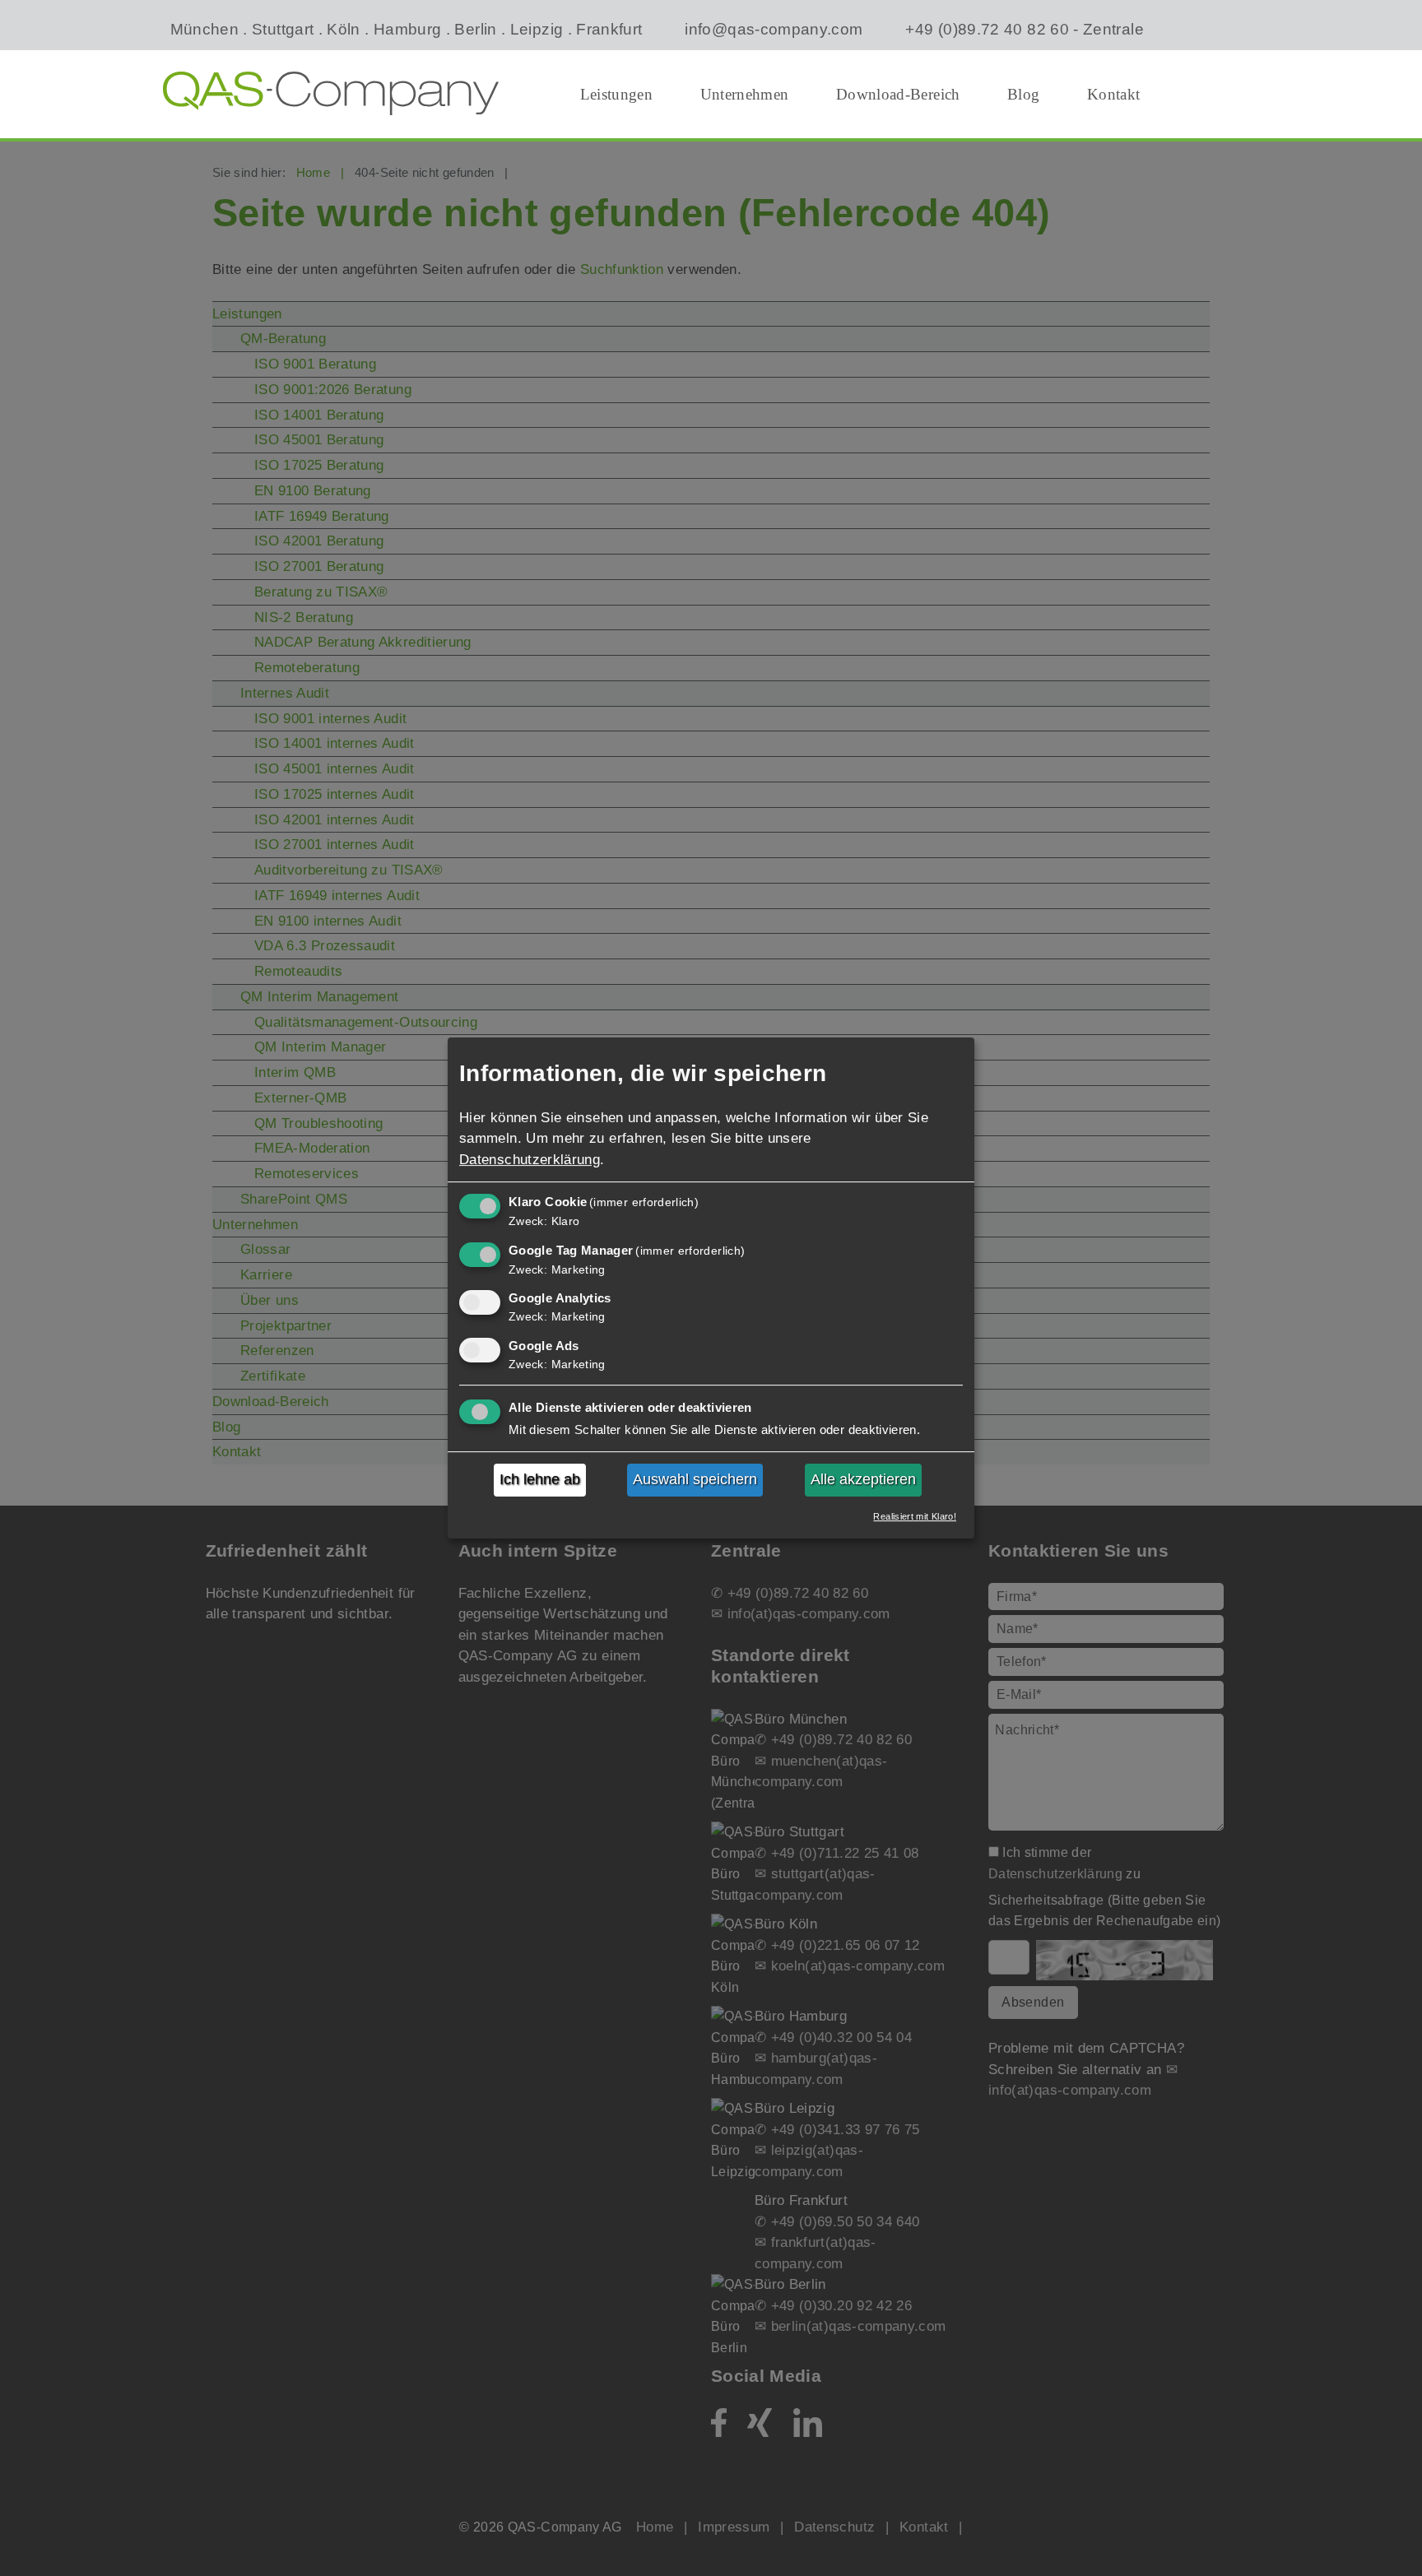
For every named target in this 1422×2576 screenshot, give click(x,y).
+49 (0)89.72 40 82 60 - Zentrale (1024, 29)
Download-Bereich (898, 94)
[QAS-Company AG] (331, 93)
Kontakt (1114, 94)
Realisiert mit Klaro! (915, 1516)
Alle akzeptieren (863, 1480)
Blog (1023, 94)
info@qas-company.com (774, 29)
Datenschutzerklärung (530, 1160)
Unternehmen (745, 94)
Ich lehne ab (540, 1480)
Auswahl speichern (695, 1480)
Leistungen (617, 94)
